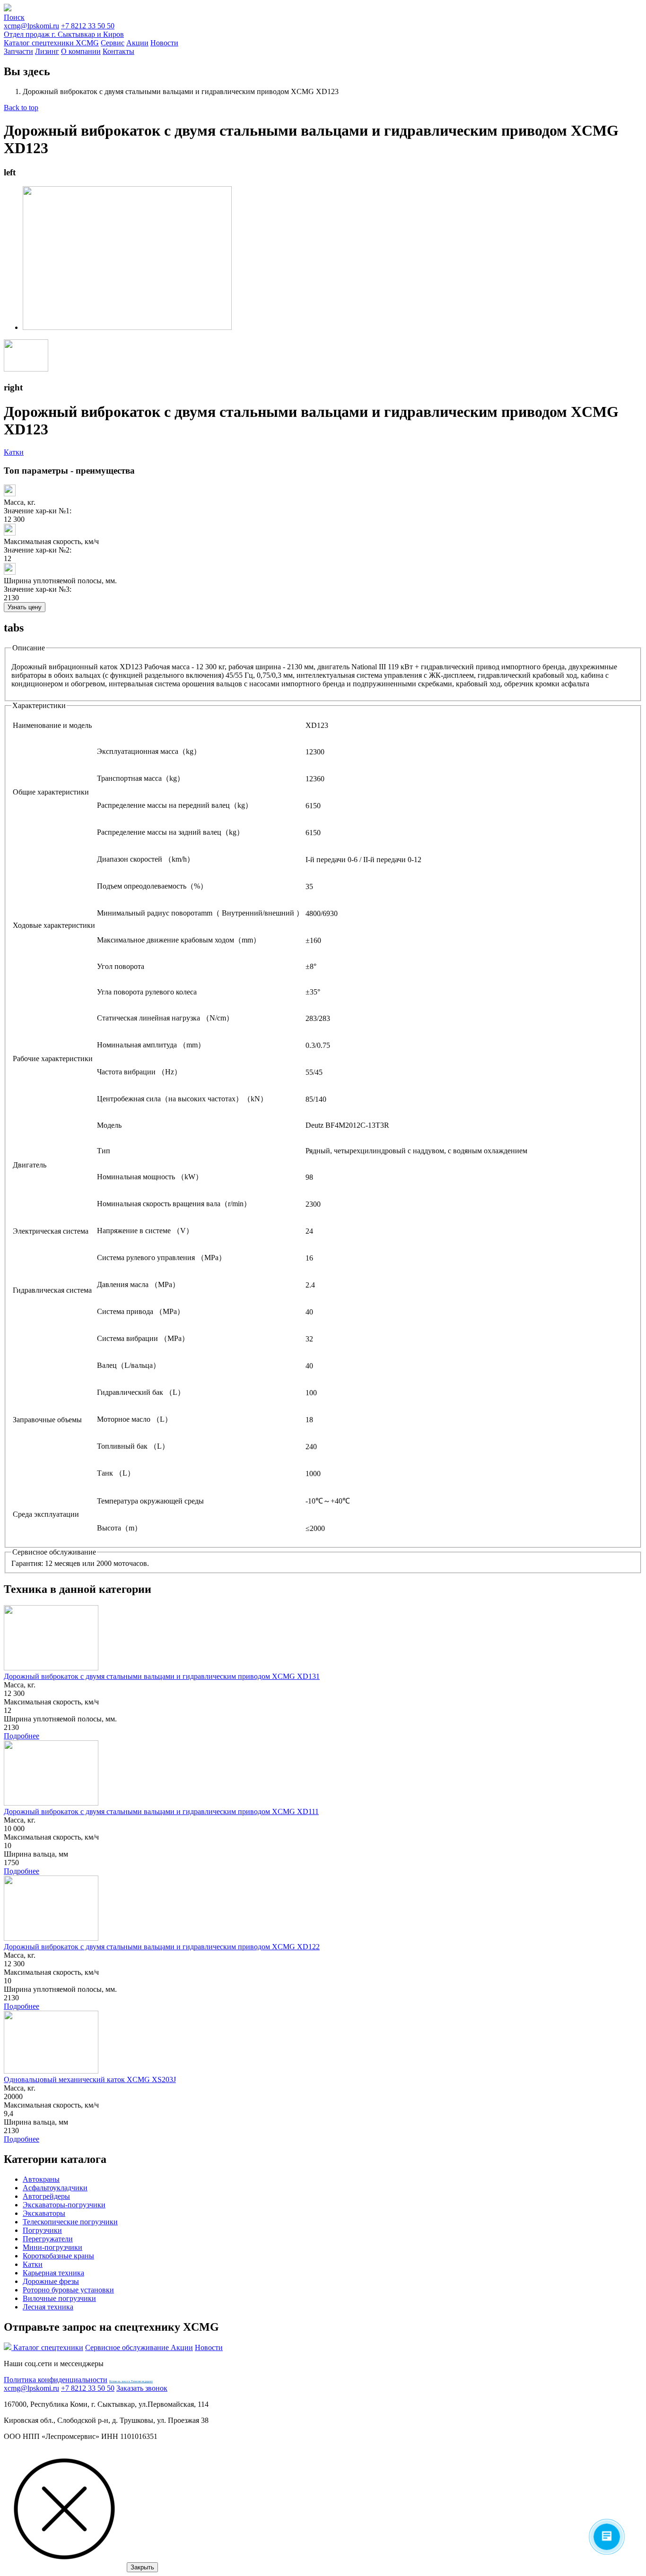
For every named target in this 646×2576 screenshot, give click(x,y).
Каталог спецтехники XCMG (51, 43)
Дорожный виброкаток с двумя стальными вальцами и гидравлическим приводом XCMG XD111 (161, 1811)
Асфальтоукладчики (55, 2188)
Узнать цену (25, 607)
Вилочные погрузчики (59, 2298)
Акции (137, 43)
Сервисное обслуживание (128, 2347)
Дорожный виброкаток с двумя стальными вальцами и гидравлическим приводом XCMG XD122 (162, 1947)
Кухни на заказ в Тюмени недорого (131, 2381)
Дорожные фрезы (51, 2281)
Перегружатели (48, 2239)
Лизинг (47, 51)
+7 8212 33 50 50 (64, 30)
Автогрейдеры (46, 2196)
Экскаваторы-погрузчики (64, 2205)
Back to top (21, 108)
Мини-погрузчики (52, 2247)
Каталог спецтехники (48, 2347)
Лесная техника (48, 2307)
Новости (164, 43)
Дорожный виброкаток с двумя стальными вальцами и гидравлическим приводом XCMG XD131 (162, 1676)
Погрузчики (42, 2230)
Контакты (118, 51)
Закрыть (142, 2567)
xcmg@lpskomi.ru (31, 26)
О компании (81, 51)
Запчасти (18, 51)
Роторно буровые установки (68, 2290)
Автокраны (41, 2179)
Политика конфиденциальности (56, 2380)
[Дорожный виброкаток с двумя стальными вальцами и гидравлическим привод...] (127, 327)
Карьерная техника (53, 2273)
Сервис (113, 43)
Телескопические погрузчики (70, 2222)
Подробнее (22, 1736)
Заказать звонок (142, 2388)
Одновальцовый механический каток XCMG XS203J (90, 2079)
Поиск (14, 17)
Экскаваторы (44, 2213)
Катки (14, 452)
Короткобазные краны (58, 2256)
